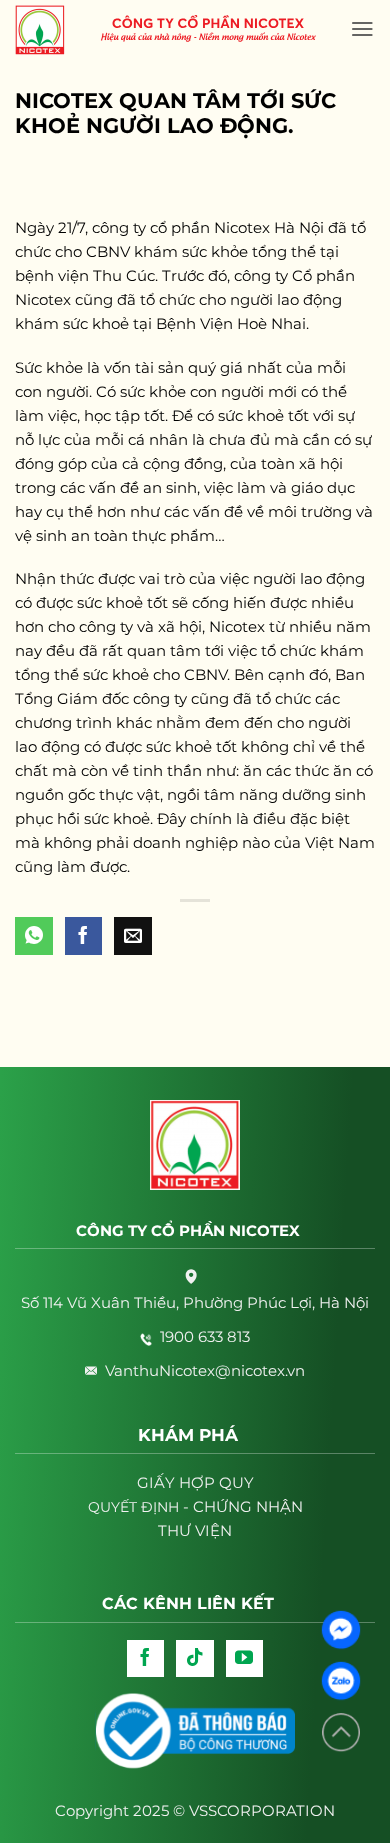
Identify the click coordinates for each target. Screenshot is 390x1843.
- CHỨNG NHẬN (195, 1506)
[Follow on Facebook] (146, 1659)
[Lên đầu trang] (341, 1732)
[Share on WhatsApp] (34, 936)
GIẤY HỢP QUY (195, 1482)
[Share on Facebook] (84, 936)
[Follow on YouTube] (245, 1659)
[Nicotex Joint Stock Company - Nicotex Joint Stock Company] (50, 30)
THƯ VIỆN (195, 1530)
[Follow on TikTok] (195, 1659)
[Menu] (362, 29)
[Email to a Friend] (133, 936)
